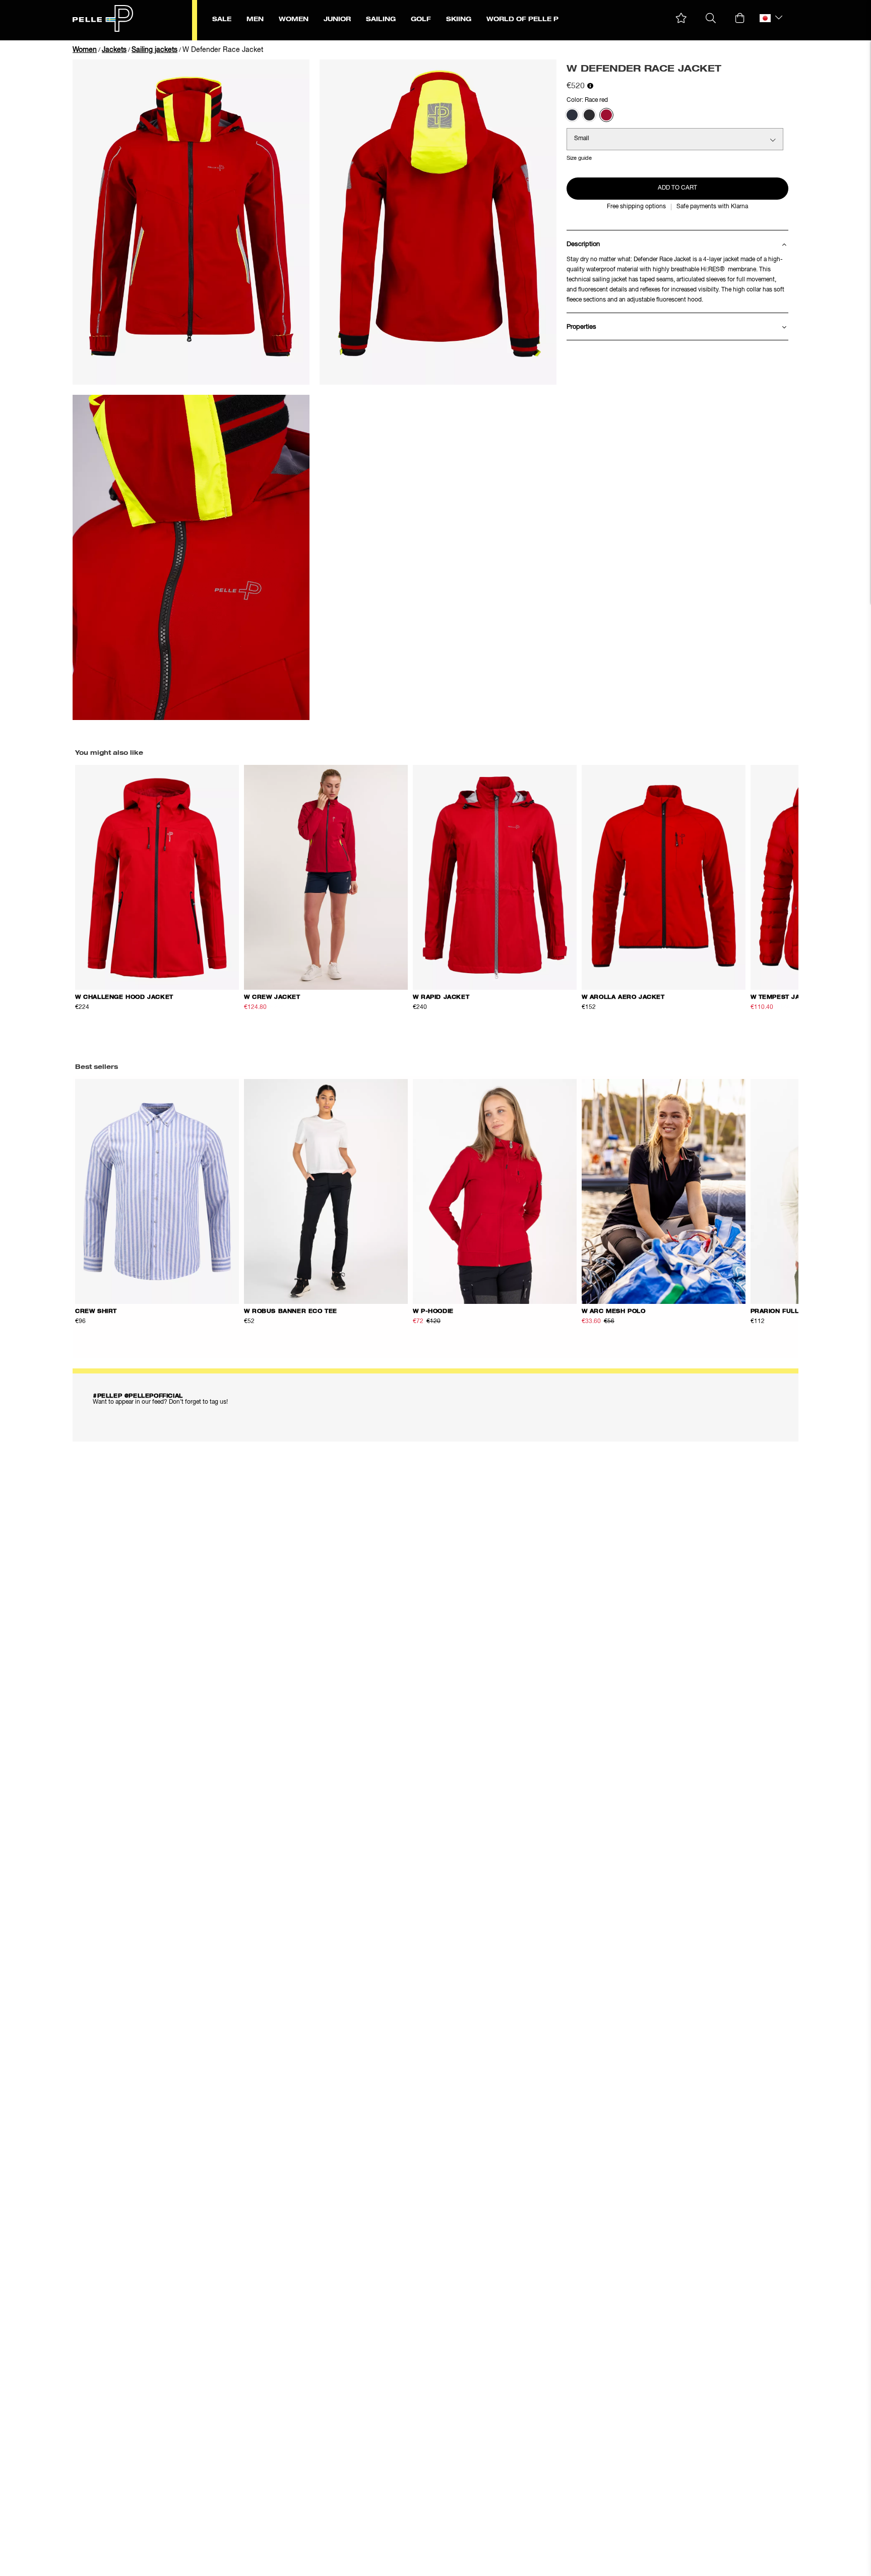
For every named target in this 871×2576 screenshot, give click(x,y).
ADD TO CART (677, 188)
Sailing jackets (154, 50)
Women (85, 50)
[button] (681, 18)
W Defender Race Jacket (223, 50)
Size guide (579, 158)
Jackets (114, 50)
